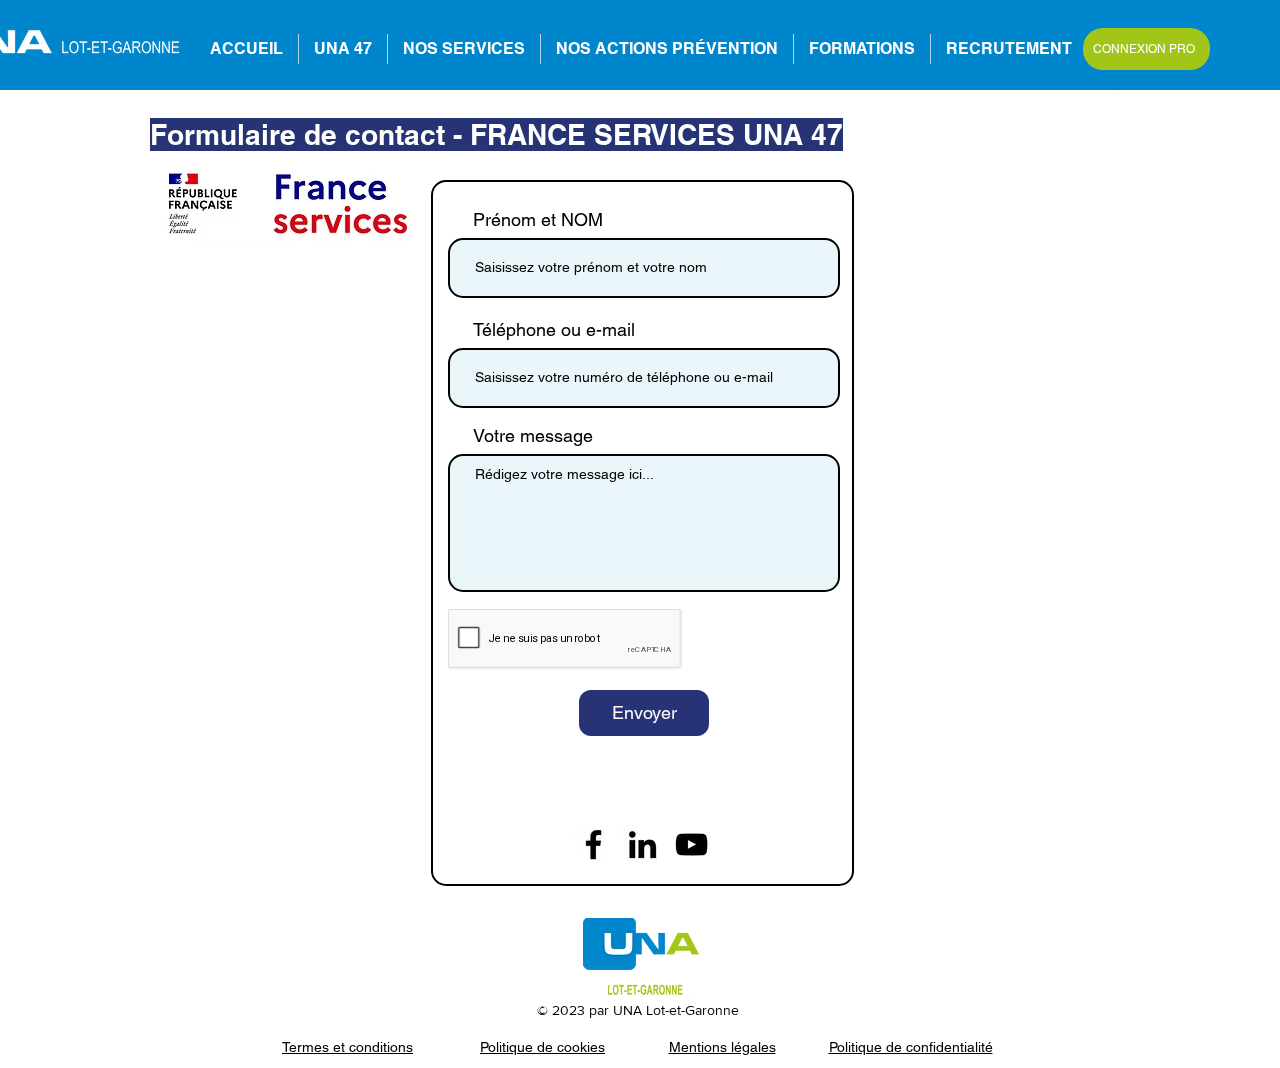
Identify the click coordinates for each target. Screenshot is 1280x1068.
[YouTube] (691, 844)
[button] (862, 49)
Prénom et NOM (538, 220)
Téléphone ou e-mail (554, 330)
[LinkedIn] (642, 844)
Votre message (533, 436)
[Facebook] (593, 844)
